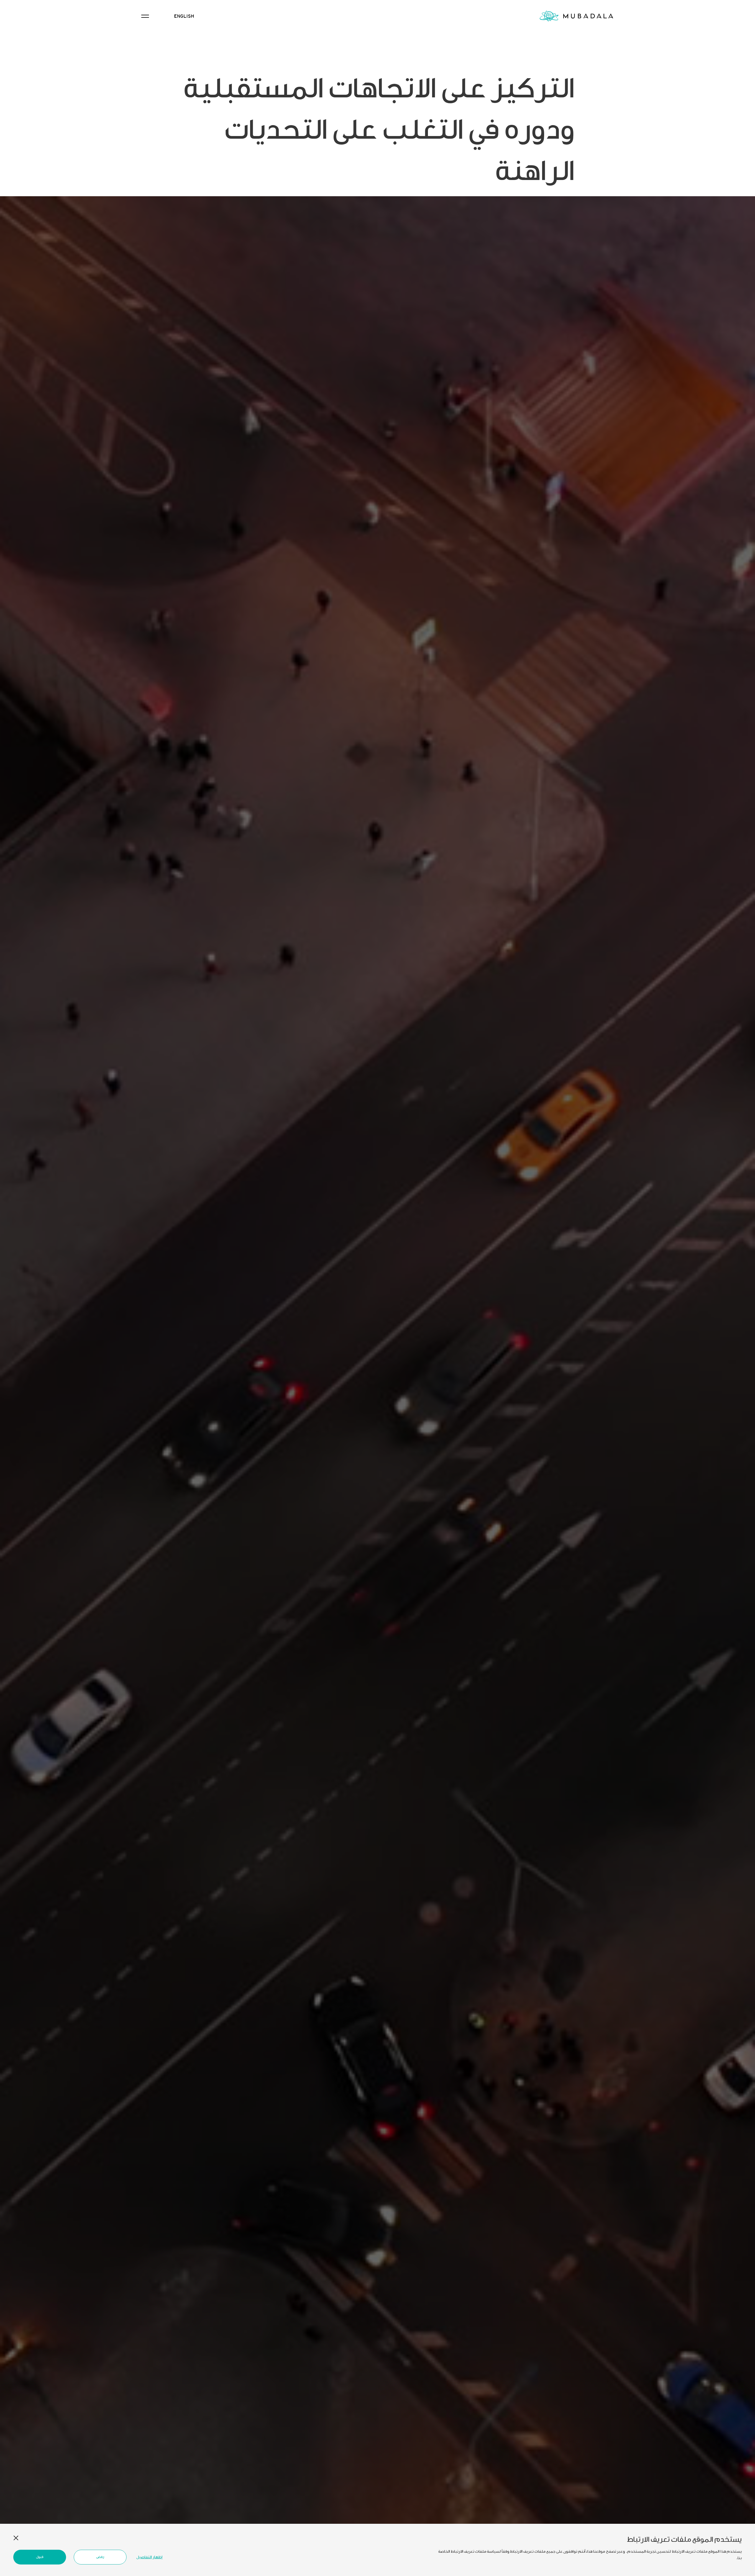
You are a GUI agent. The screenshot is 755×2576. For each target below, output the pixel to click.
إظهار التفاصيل (149, 2557)
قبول (40, 2557)
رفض (100, 2557)
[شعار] (576, 16)
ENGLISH (184, 16)
